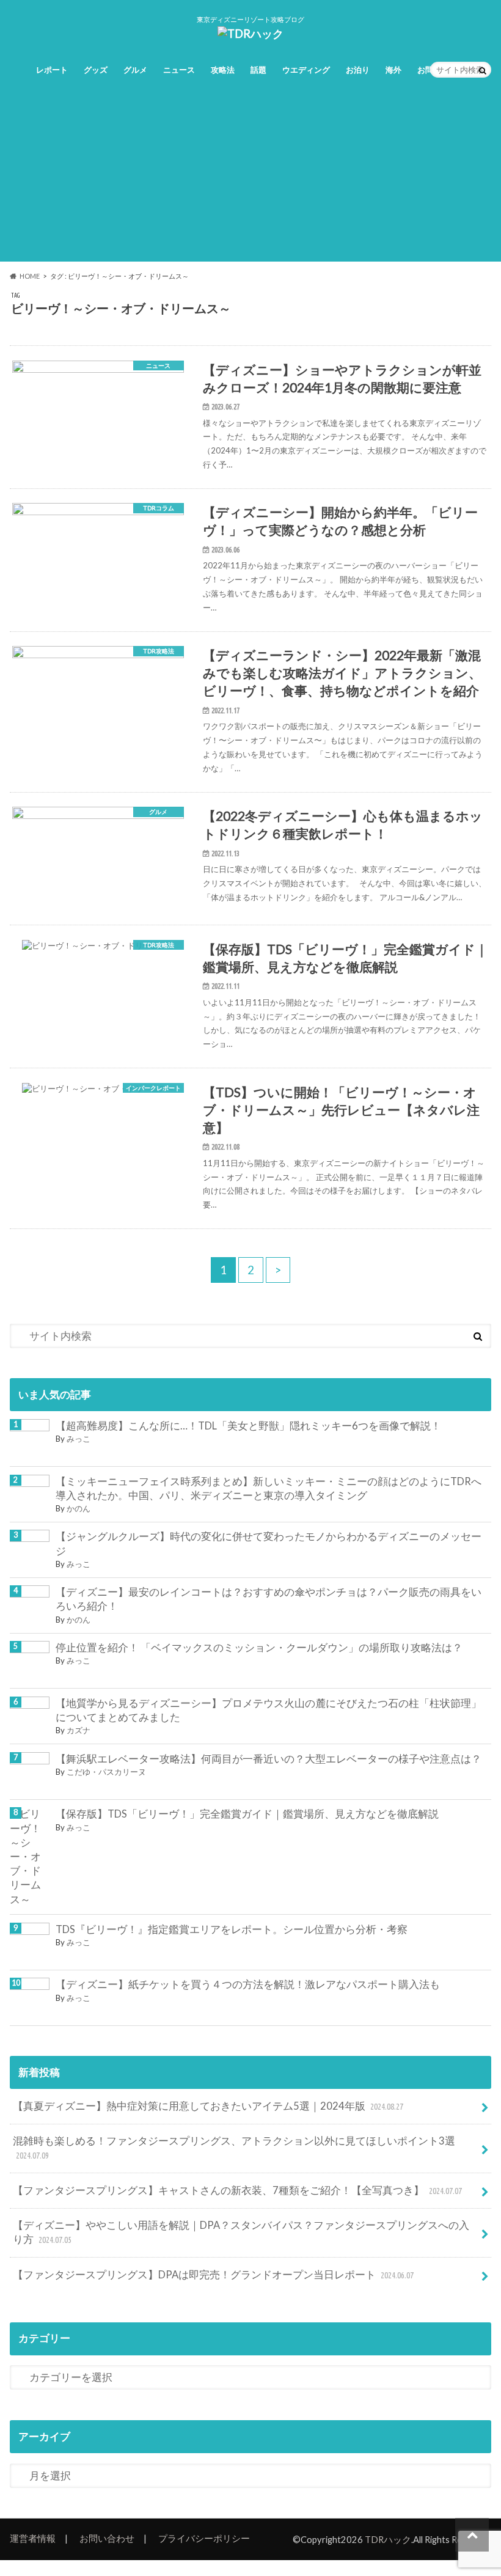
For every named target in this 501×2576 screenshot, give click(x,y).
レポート (52, 70)
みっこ (79, 1439)
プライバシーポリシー (204, 2538)
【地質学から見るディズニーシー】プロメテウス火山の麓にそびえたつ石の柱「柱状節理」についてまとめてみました (269, 1710)
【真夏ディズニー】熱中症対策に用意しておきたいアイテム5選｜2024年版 (208, 2106)
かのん (79, 1508)
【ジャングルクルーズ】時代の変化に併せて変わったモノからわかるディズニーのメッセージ (269, 1543)
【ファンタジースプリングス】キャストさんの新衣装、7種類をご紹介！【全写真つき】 (237, 2190)
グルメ (135, 70)
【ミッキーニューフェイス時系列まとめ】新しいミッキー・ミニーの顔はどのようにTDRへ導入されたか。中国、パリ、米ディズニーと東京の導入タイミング (269, 1488)
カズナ (79, 1730)
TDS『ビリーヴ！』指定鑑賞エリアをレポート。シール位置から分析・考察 (232, 1929)
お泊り (358, 70)
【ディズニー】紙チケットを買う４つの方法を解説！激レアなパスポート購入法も (248, 1984)
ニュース (179, 70)
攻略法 (223, 70)
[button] (98, 415)
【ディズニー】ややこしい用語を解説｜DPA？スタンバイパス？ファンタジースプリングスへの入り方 (241, 2232)
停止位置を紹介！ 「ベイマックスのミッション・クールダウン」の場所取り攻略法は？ (259, 1648)
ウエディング (306, 70)
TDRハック (388, 2539)
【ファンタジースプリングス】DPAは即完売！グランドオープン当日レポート (213, 2275)
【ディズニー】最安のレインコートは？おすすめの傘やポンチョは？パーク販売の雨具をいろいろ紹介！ (269, 1599)
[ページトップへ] (472, 2535)
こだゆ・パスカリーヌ (106, 1772)
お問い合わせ (107, 2538)
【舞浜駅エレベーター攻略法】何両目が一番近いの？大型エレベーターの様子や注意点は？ (269, 1759)
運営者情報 (33, 2538)
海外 (393, 70)
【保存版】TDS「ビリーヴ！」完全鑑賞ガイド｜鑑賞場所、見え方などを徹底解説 (247, 1814)
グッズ (96, 70)
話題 (258, 70)
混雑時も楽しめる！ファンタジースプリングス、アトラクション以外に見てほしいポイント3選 (234, 2148)
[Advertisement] (250, 176)
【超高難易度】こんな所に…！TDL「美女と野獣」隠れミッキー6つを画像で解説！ (248, 1426)
